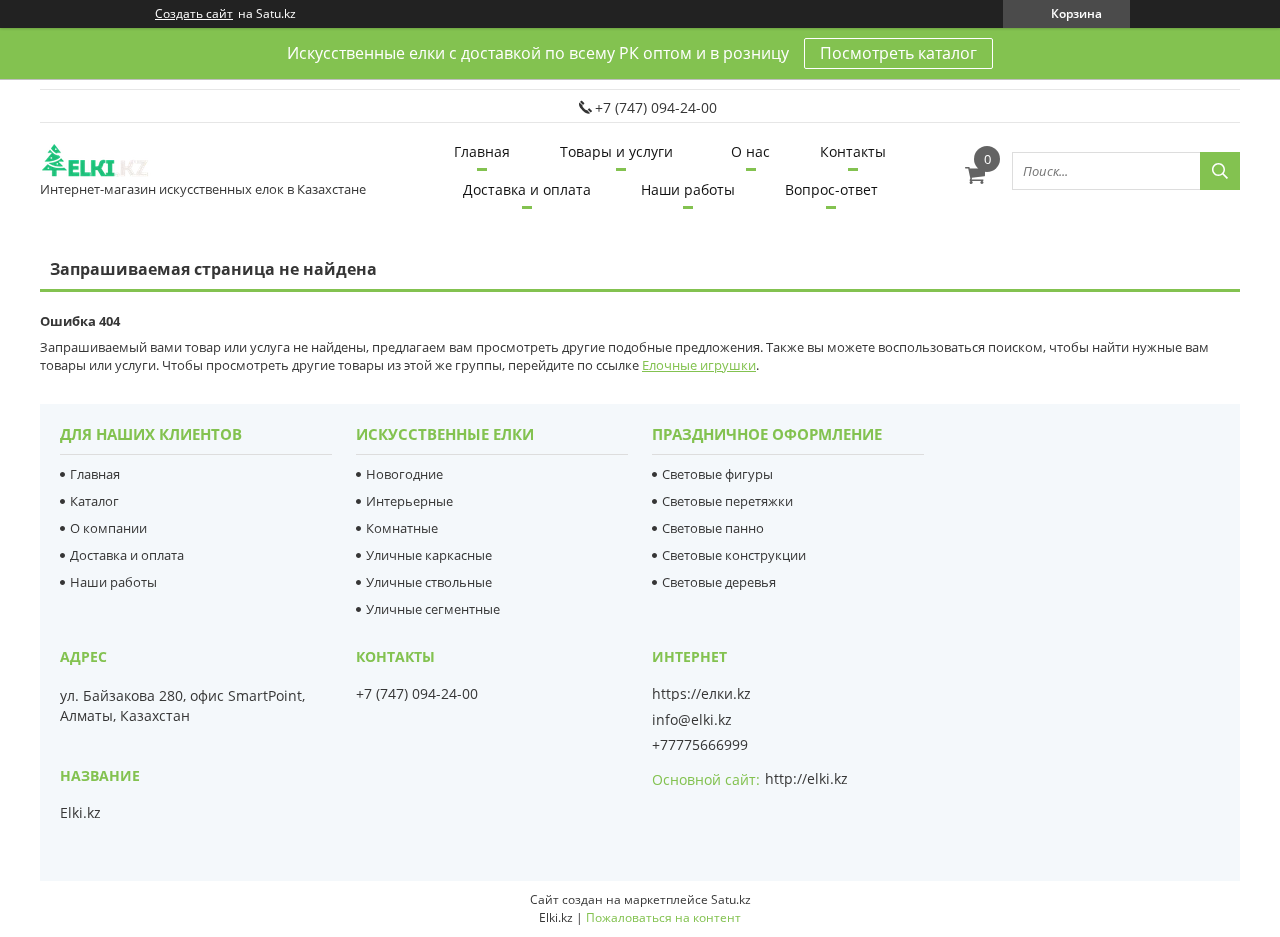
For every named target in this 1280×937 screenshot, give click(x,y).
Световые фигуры (717, 474)
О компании (108, 528)
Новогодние (404, 474)
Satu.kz (731, 899)
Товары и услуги (616, 151)
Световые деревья (719, 582)
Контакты (853, 151)
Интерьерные (409, 501)
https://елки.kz (701, 694)
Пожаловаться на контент (663, 917)
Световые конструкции (734, 555)
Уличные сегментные (433, 609)
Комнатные (402, 528)
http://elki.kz (806, 778)
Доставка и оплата (527, 189)
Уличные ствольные (429, 582)
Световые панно (713, 528)
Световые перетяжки (727, 501)
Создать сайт (194, 14)
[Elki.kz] (115, 162)
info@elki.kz (692, 720)
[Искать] (1220, 171)
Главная (482, 151)
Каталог (94, 501)
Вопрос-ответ (831, 189)
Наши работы (688, 189)
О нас (750, 151)
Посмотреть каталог (898, 53)
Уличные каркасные (429, 555)
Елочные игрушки (699, 365)
